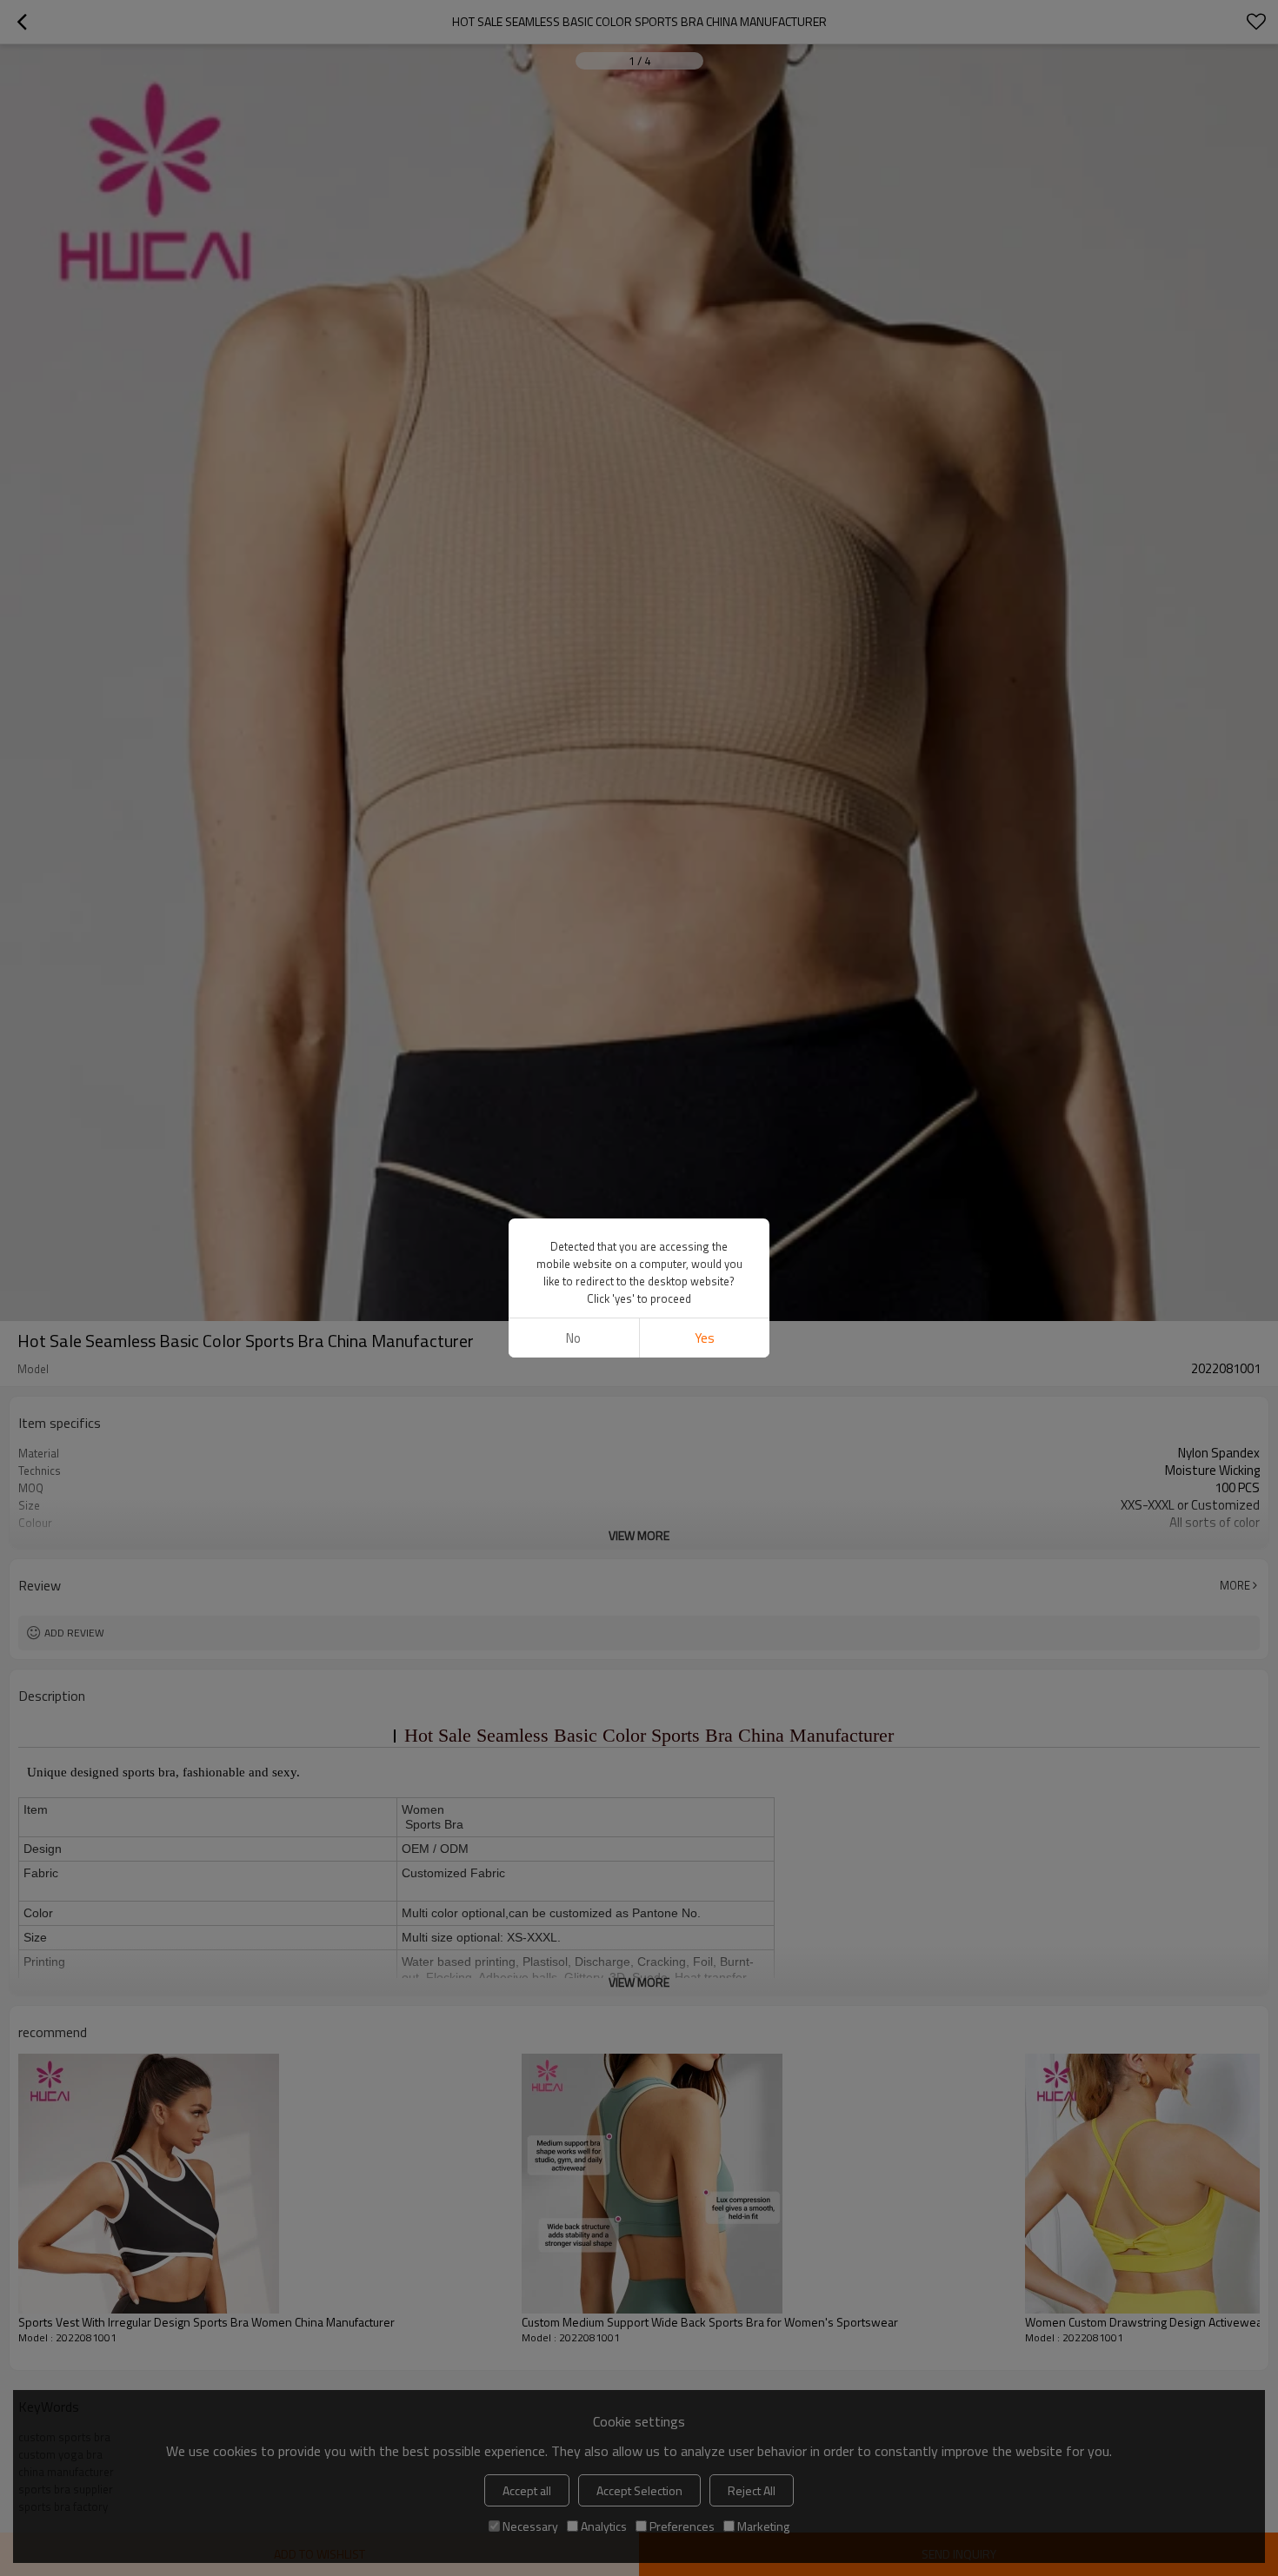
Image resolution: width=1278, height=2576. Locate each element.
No (573, 1338)
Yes (705, 1338)
